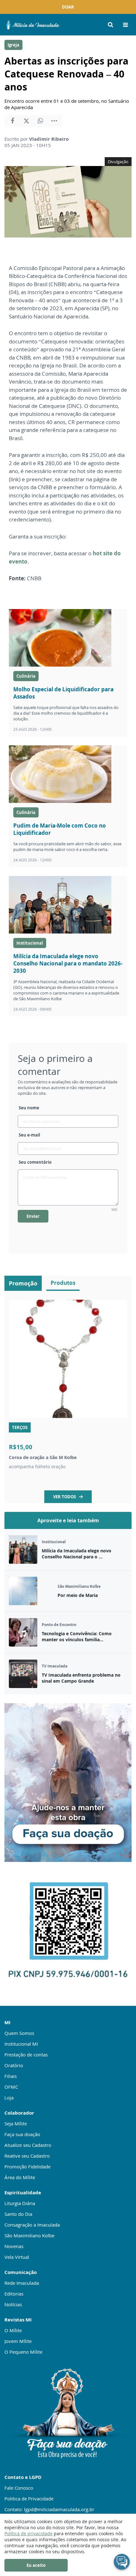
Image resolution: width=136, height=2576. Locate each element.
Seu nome (29, 1108)
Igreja (13, 45)
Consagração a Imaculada (32, 2225)
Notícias (13, 2304)
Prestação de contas (26, 2055)
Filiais (11, 2076)
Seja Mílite (16, 2123)
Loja (9, 2098)
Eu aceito (36, 2565)
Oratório (14, 2065)
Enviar (33, 1216)
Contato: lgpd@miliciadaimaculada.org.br (49, 2509)
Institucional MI (21, 2044)
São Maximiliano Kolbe (29, 2235)
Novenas (14, 2246)
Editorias (14, 2294)
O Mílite (13, 2330)
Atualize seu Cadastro (28, 2145)
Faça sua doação (22, 2134)
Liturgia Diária (20, 2203)
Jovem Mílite (18, 2341)
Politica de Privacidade (29, 2499)
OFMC (11, 2087)
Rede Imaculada (22, 2283)
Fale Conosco (19, 2488)
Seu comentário (35, 1162)
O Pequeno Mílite (23, 2352)
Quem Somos (19, 2033)
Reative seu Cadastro (27, 2156)
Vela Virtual (17, 2257)
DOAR (68, 7)
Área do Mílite (20, 2177)
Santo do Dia (18, 2214)
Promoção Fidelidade (28, 2166)
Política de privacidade (28, 2533)
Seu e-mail (29, 1135)
